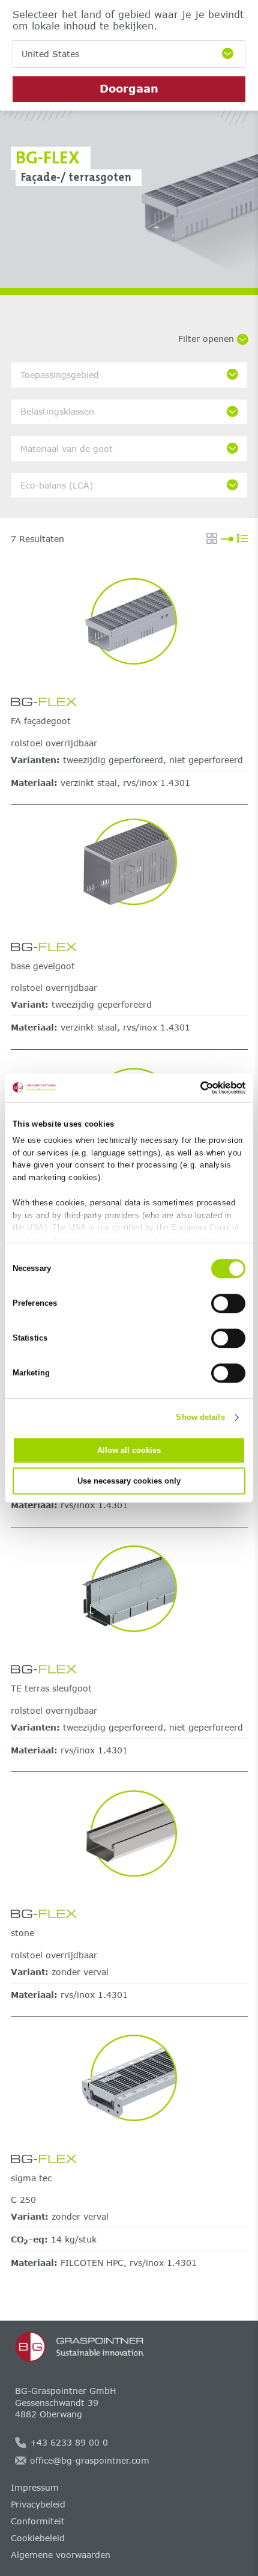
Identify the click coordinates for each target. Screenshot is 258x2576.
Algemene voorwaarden (61, 2555)
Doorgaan (129, 88)
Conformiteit (38, 2521)
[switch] (228, 1303)
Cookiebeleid (38, 2538)
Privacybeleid (38, 2504)
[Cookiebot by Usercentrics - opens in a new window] (193, 1088)
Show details (200, 1417)
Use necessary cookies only (129, 1481)
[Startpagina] (129, 2347)
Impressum (35, 2487)
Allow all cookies (129, 1450)
